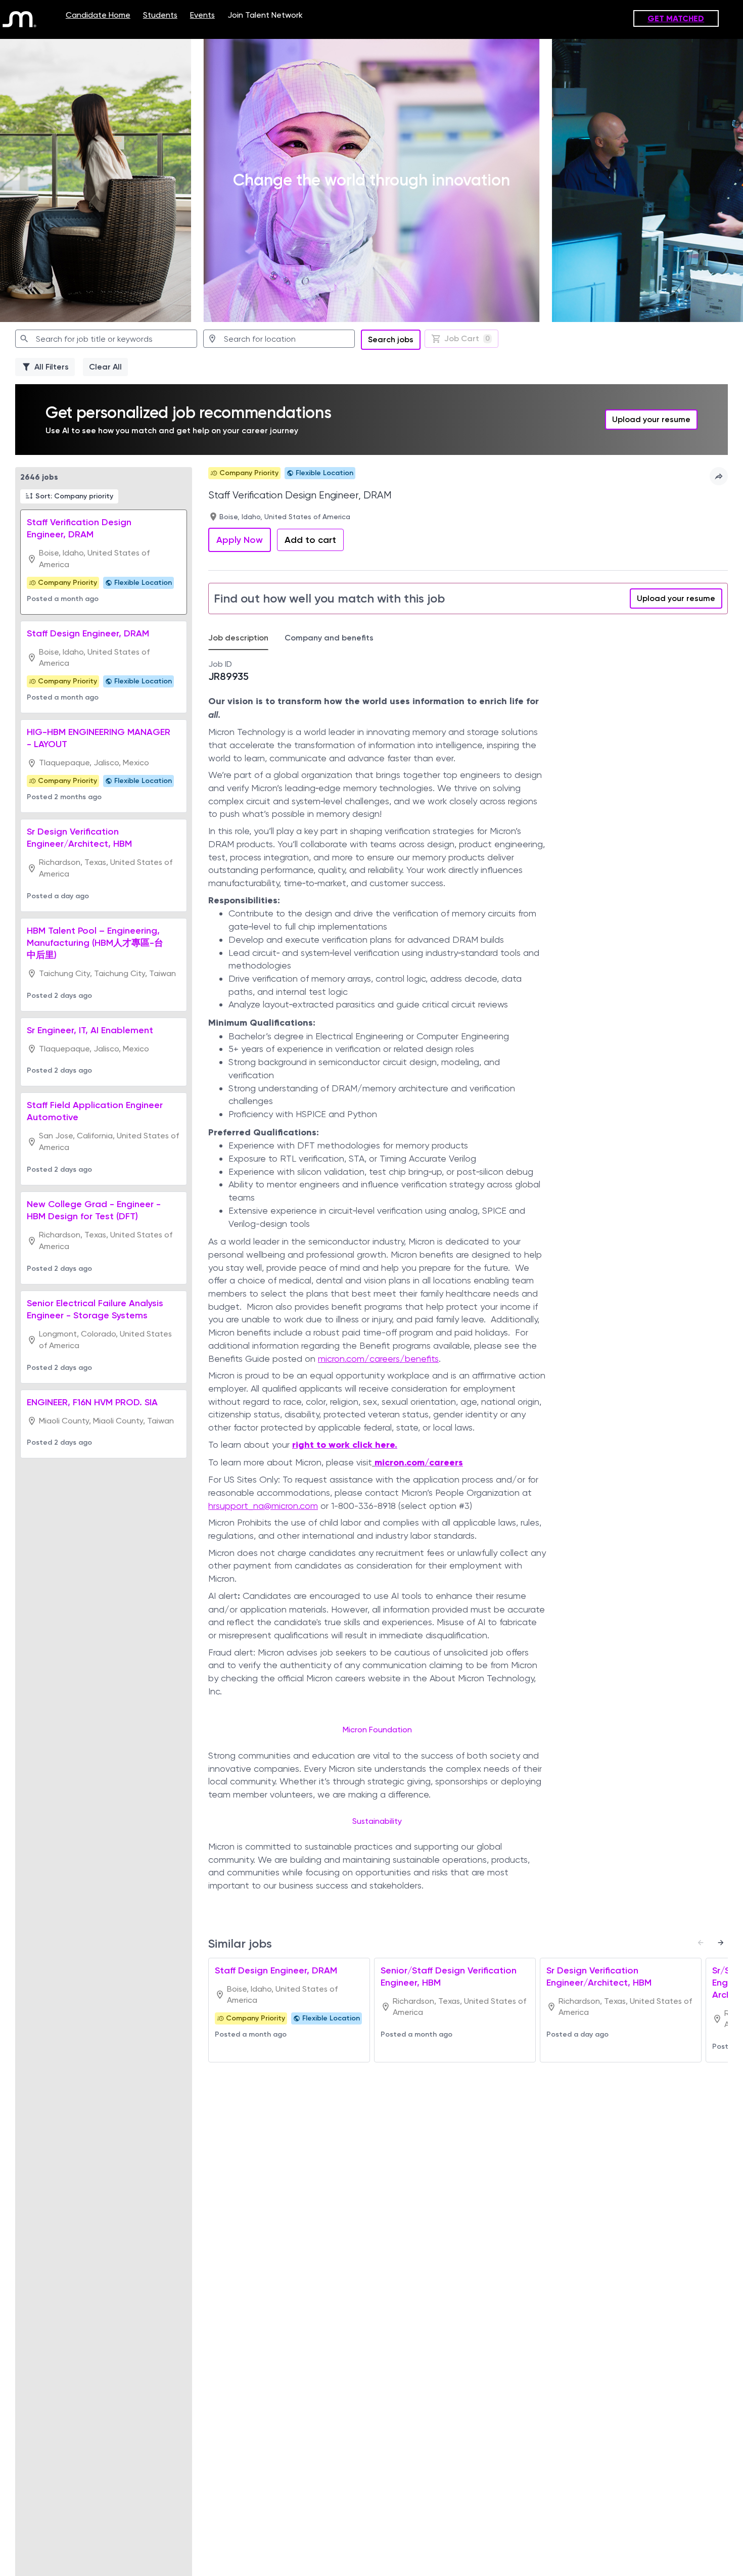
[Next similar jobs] (721, 1943)
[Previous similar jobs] (701, 1943)
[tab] (242, 638)
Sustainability (377, 1821)
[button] (69, 496)
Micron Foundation (377, 1730)
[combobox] (106, 339)
